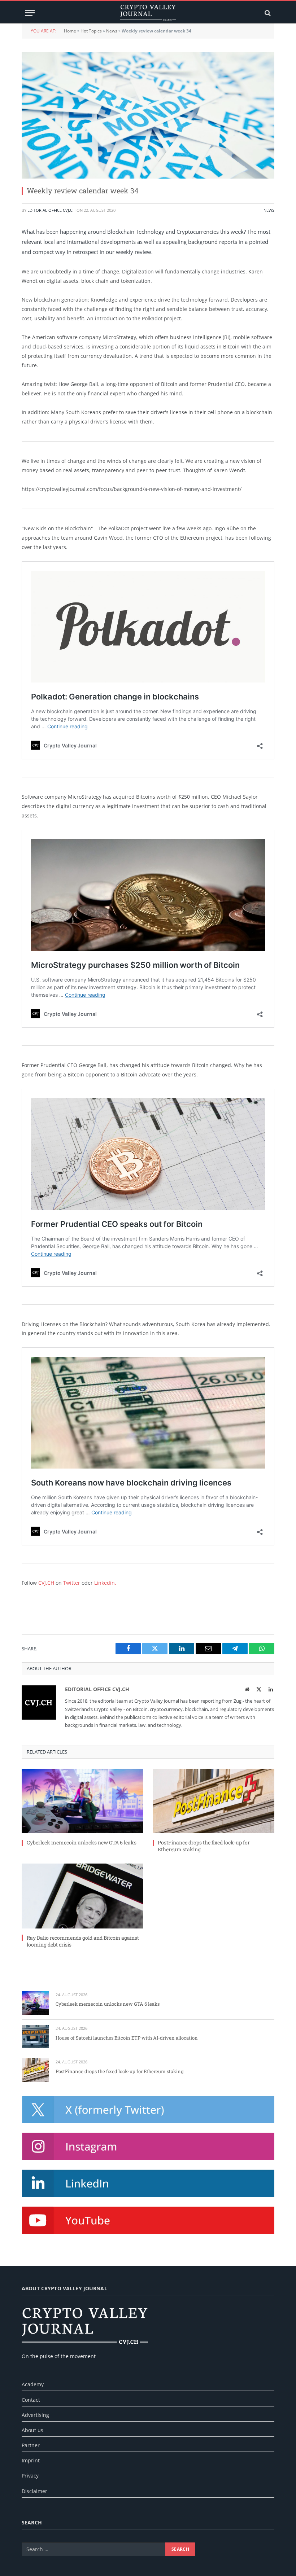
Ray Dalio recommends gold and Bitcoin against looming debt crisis (83, 1941)
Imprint (31, 2460)
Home (70, 31)
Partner (31, 2445)
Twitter (72, 1583)
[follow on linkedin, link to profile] (148, 2183)
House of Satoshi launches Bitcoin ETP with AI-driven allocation (127, 2038)
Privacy (30, 2476)
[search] (267, 13)
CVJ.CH (46, 1583)
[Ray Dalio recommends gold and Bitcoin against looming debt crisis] (82, 1896)
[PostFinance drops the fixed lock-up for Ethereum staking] (214, 1801)
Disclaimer (34, 2491)
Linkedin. (105, 1583)
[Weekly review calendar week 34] (148, 115)
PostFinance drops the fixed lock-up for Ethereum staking (204, 1846)
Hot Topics (91, 31)
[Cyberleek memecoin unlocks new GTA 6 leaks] (82, 1801)
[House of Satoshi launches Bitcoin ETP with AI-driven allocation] (36, 2037)
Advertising (35, 2415)
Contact (31, 2400)
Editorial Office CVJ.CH (51, 210)
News (112, 31)
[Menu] (30, 13)
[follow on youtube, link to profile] (148, 2220)
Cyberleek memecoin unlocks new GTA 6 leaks (82, 1842)
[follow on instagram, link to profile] (148, 2146)
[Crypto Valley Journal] (148, 13)
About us (32, 2430)
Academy (33, 2384)
